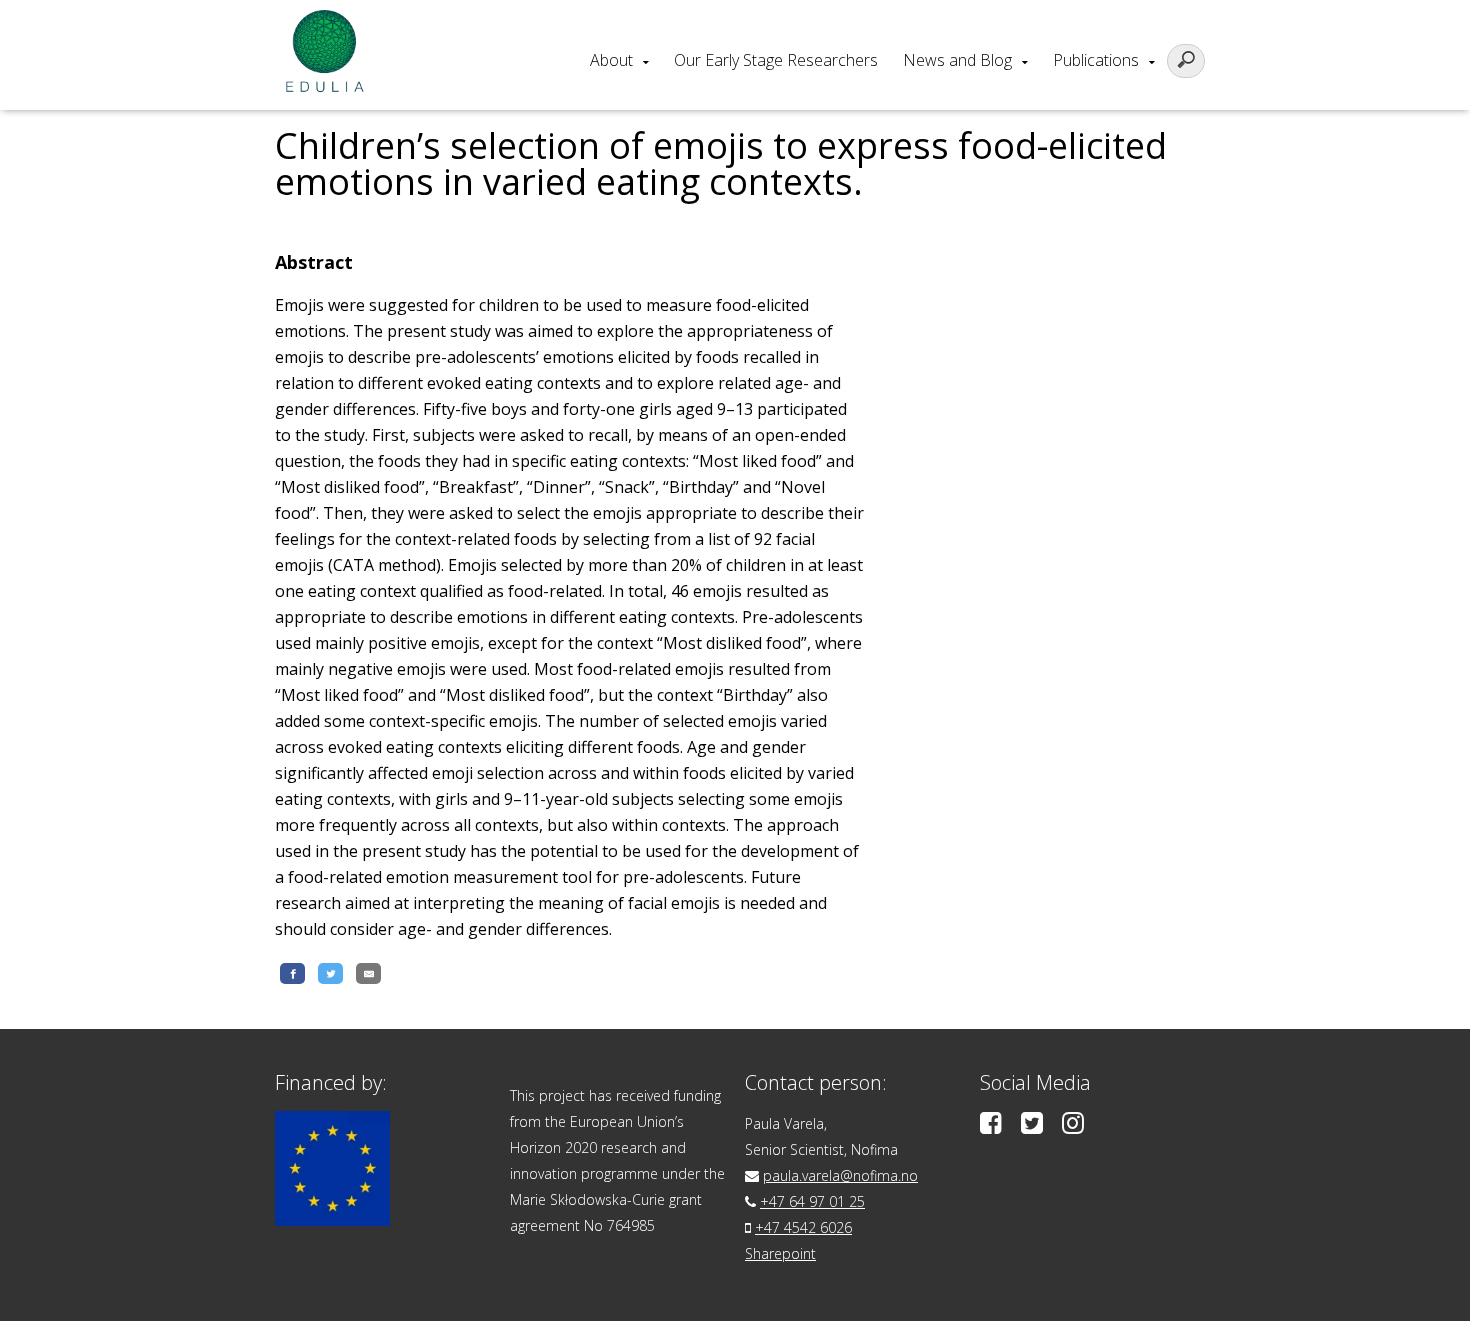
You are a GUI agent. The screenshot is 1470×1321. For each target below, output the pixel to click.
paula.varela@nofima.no (840, 1175)
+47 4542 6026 (803, 1227)
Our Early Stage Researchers (776, 60)
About (611, 60)
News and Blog (957, 60)
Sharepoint (780, 1253)
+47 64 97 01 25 (812, 1201)
